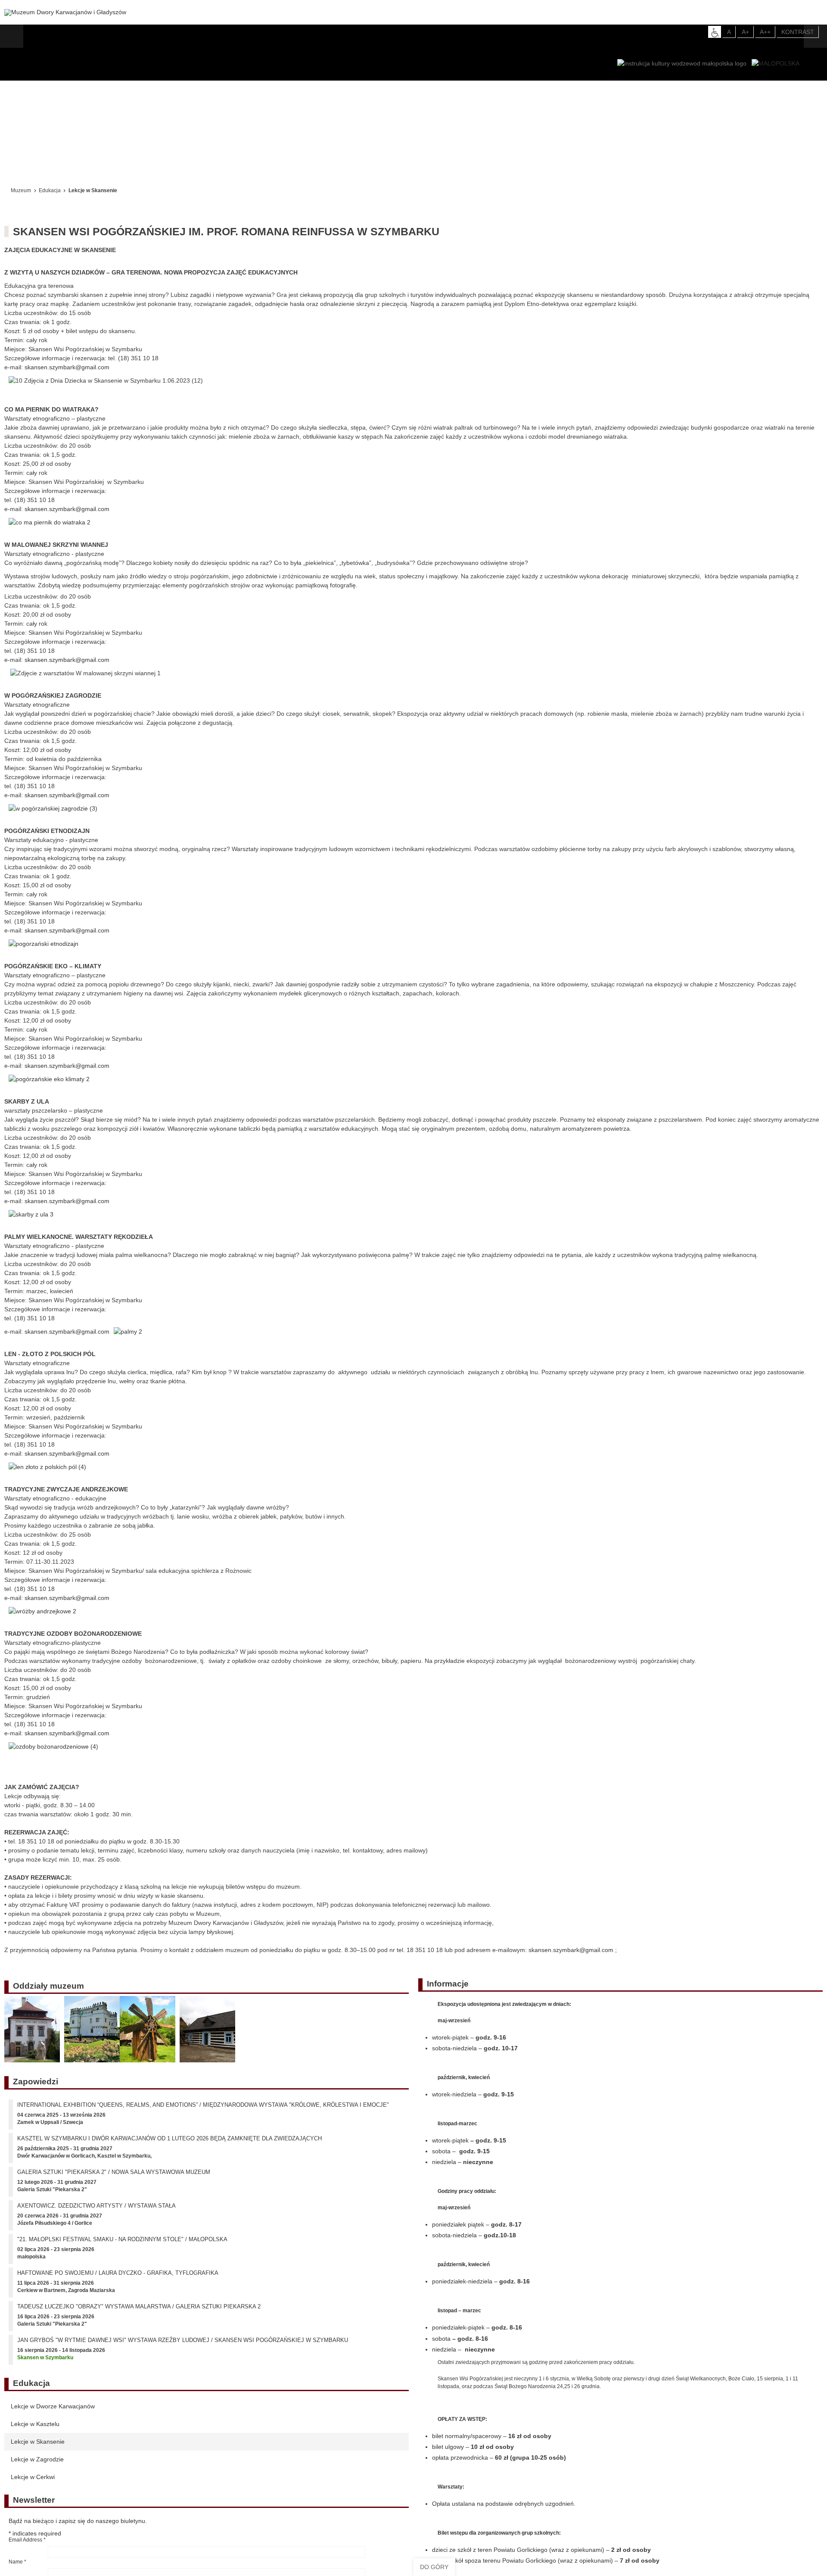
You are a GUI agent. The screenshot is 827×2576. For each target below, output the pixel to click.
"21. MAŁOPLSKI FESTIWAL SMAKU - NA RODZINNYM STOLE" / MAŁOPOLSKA (122, 2245)
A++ (765, 32)
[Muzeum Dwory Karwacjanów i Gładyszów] (65, 12)
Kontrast (798, 32)
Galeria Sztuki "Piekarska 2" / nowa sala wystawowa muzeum (114, 2178)
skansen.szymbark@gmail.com (67, 367)
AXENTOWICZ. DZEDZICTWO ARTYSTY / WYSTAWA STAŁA (96, 2212)
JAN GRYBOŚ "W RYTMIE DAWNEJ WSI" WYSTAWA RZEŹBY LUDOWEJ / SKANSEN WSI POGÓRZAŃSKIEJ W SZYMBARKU (183, 2346)
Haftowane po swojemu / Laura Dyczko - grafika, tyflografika (118, 2279)
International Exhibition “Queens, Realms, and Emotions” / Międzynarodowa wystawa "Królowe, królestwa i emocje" (203, 2111)
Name (17, 2568)
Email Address (27, 2546)
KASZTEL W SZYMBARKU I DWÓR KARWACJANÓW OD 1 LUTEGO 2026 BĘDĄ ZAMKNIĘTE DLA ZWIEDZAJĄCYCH (169, 2144)
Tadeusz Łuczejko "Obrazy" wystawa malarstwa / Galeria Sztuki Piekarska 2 (139, 2312)
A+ (745, 32)
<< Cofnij (25, 167)
